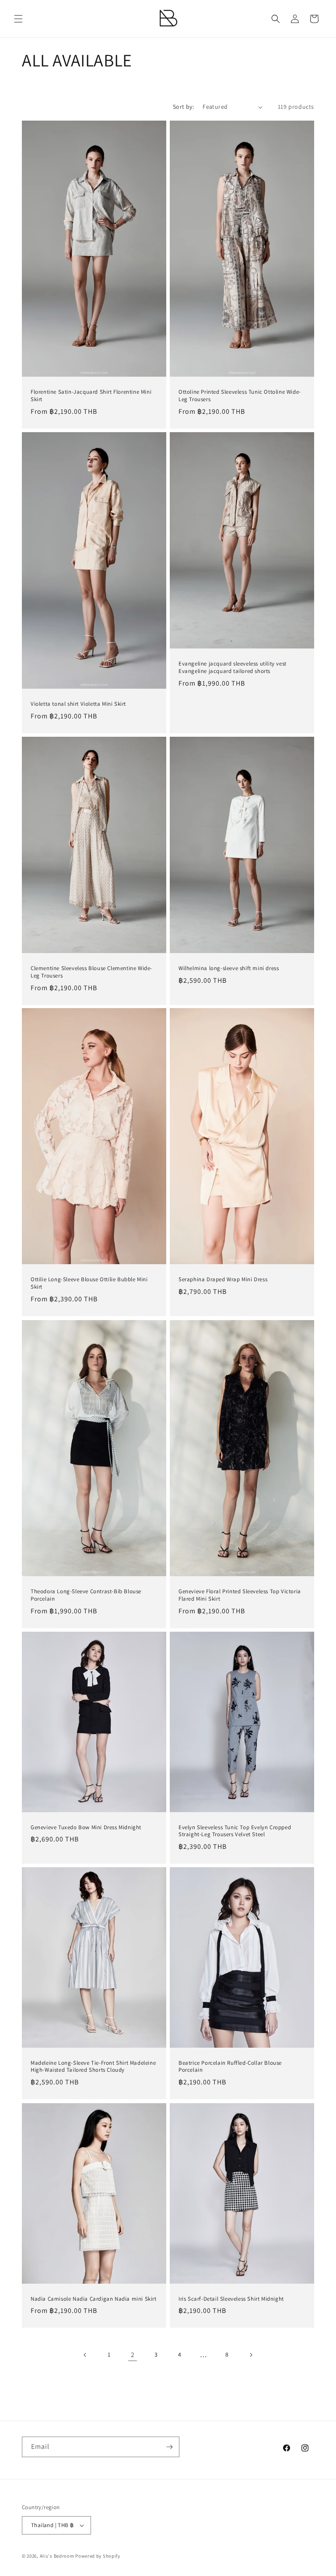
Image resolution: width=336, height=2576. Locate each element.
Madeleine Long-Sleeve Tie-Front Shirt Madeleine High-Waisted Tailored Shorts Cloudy (93, 2067)
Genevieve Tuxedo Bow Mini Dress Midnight (86, 1827)
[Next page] (251, 2355)
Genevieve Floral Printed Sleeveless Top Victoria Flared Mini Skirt (240, 1595)
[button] (18, 19)
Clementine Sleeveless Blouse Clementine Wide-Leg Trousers (91, 972)
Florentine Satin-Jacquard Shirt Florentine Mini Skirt (91, 396)
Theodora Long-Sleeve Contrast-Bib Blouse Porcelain (86, 1595)
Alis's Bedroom (57, 2556)
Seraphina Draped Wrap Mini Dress (223, 1280)
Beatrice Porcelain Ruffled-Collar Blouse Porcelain (230, 2067)
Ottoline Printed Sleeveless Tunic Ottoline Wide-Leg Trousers (240, 396)
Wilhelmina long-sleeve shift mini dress (229, 968)
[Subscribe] (169, 2447)
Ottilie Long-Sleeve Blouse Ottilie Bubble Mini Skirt (89, 1284)
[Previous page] (85, 2355)
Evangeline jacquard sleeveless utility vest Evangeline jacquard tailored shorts (233, 667)
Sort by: (183, 107)
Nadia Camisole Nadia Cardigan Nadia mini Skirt (94, 2299)
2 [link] (133, 2355)
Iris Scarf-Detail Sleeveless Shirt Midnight (231, 2299)
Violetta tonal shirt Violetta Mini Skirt (78, 704)
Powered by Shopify (98, 2556)
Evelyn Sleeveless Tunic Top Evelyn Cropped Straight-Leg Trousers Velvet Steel (235, 1831)
